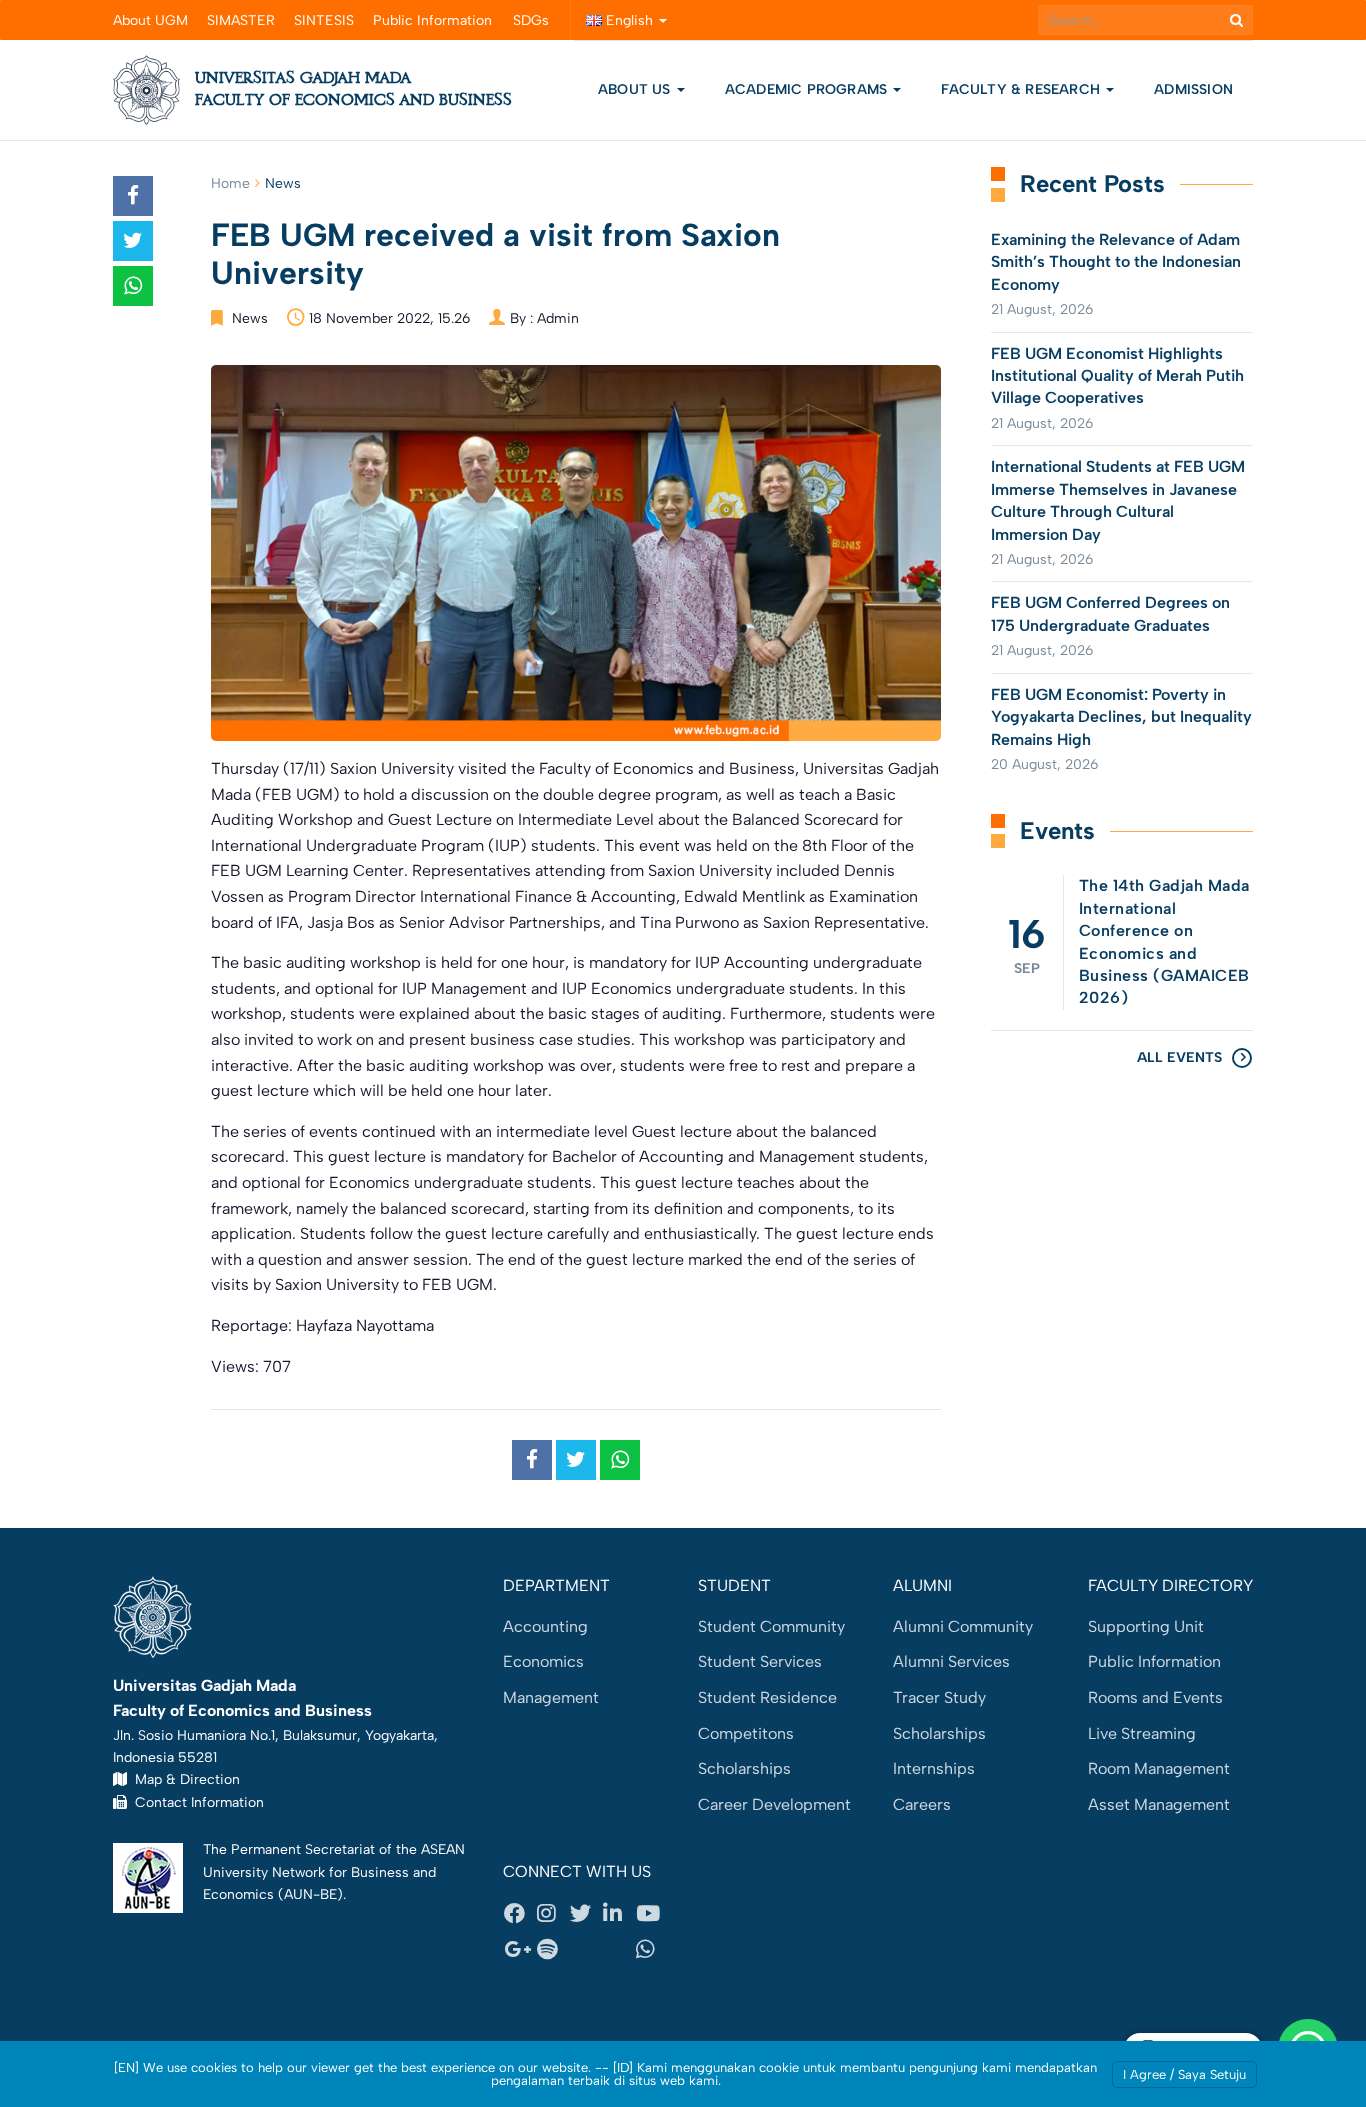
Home (230, 183)
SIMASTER (241, 20)
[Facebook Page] (520, 1914)
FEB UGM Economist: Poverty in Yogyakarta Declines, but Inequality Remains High (1121, 717)
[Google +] (520, 1949)
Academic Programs (808, 89)
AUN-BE (310, 1894)
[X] (586, 1914)
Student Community (771, 1626)
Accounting (545, 1626)
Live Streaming (1142, 1733)
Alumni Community (963, 1626)
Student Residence (767, 1697)
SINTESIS (324, 20)
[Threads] (586, 1949)
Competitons (746, 1733)
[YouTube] (652, 1914)
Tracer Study (939, 1697)
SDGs (531, 20)
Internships (934, 1768)
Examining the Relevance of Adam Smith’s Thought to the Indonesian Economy (1116, 262)
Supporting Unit (1146, 1626)
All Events (1179, 1057)
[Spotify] (553, 1949)
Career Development (774, 1804)
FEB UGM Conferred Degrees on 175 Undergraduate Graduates (1110, 613)
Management (551, 1697)
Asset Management (1159, 1804)
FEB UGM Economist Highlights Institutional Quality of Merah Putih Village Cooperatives (1117, 376)
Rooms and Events (1155, 1697)
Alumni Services (951, 1661)
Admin (558, 318)
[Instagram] (553, 1914)
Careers (922, 1804)
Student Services (760, 1661)
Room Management (1159, 1768)
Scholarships (744, 1768)
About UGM (150, 20)
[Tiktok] (619, 1949)
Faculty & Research (1022, 89)
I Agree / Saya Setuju (1184, 2074)
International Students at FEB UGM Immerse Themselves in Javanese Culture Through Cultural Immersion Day (1118, 500)
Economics (543, 1661)
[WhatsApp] (652, 1949)
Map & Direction (183, 1779)
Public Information (432, 20)
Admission (1193, 89)
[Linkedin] (619, 1914)
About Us (634, 89)
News (283, 183)
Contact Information (195, 1802)
